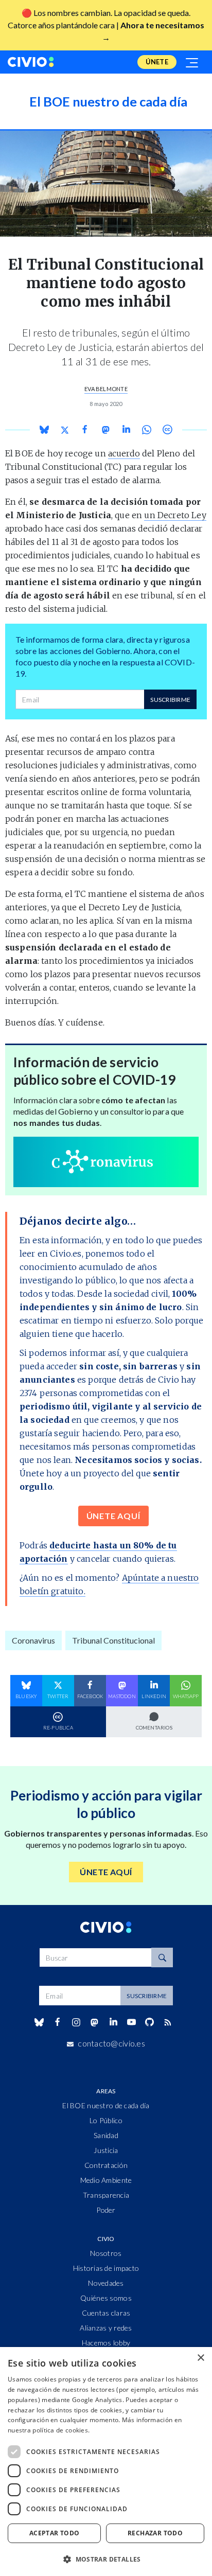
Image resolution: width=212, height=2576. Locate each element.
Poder (106, 2210)
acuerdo (124, 453)
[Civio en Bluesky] (39, 2022)
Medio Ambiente (106, 2180)
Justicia (106, 2150)
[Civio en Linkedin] (113, 2022)
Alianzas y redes (106, 2328)
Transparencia (106, 2195)
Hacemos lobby (106, 2343)
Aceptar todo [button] (55, 2533)
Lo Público (106, 2120)
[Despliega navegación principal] (192, 62)
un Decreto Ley (175, 515)
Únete (157, 62)
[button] (106, 2559)
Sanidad (106, 2135)
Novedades (106, 2283)
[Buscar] (162, 1957)
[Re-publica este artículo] (167, 429)
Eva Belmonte (106, 389)
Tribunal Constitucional (113, 1640)
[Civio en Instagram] (76, 2022)
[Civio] (31, 62)
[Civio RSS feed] (168, 2022)
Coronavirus (33, 1640)
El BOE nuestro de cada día (106, 2105)
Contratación (106, 2165)
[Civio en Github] (149, 2022)
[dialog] (106, 2462)
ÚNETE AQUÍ (113, 1516)
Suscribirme (170, 700)
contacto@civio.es (111, 2043)
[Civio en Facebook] (57, 2022)
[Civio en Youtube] (131, 2022)
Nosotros (106, 2253)
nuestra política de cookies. (49, 2430)
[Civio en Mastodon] (95, 2022)
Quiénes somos (106, 2298)
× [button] (200, 2358)
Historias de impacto (106, 2268)
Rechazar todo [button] (155, 2533)
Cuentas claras (106, 2313)
